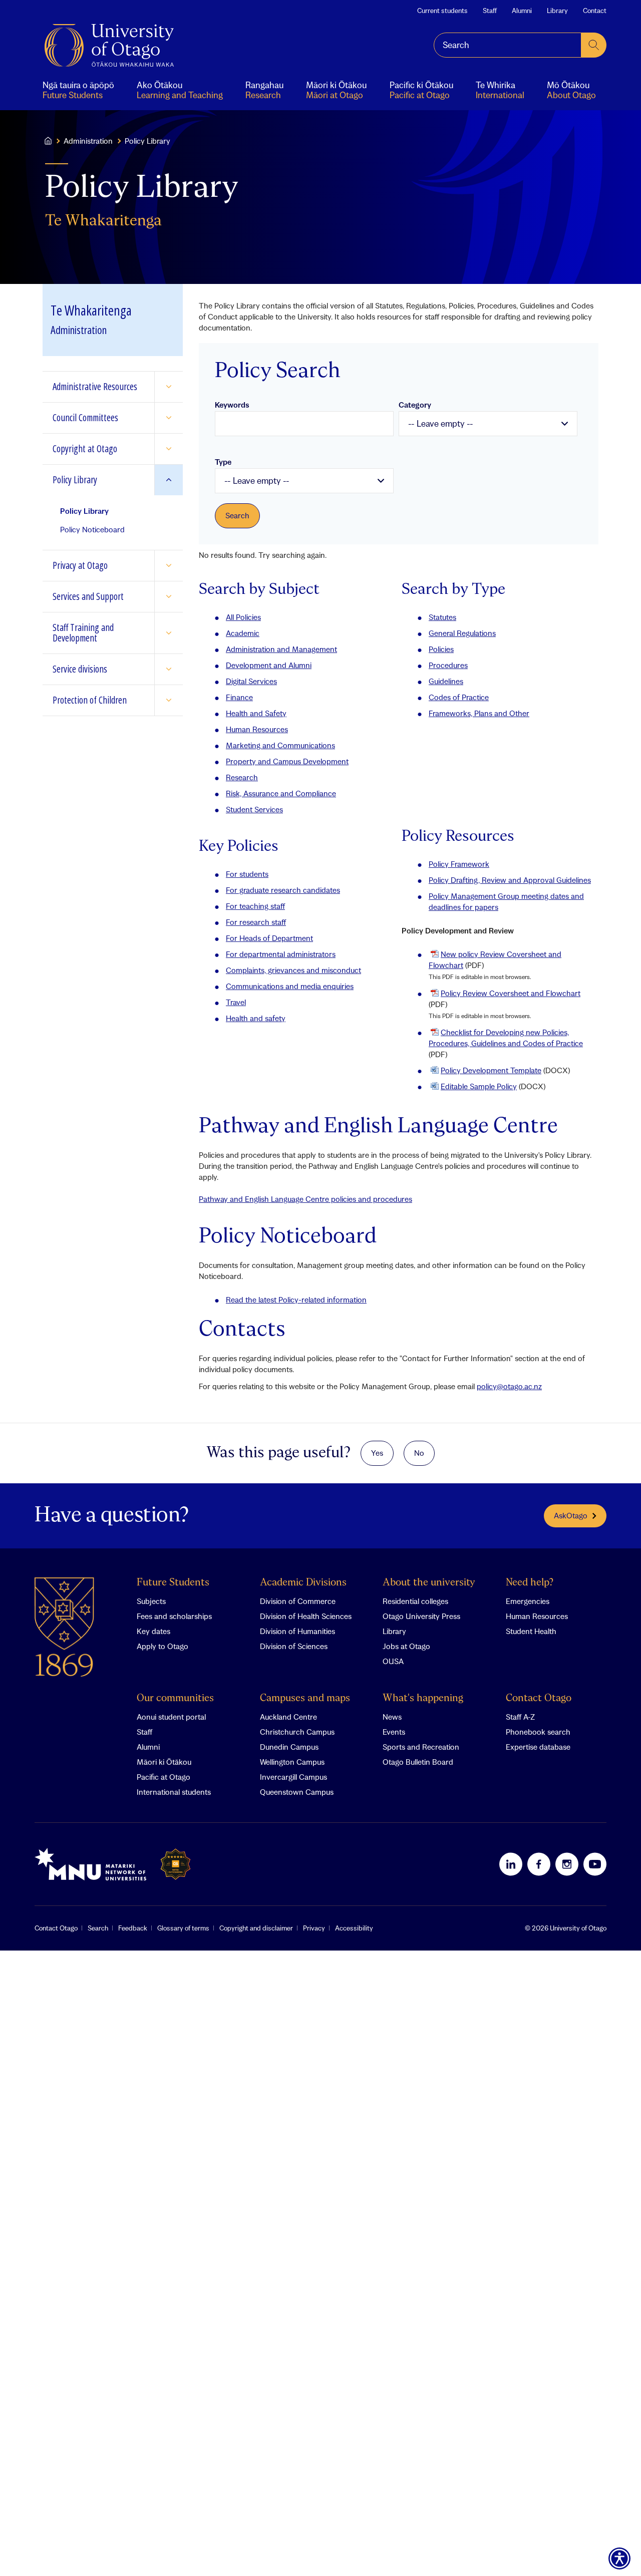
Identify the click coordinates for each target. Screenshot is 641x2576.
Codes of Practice (459, 697)
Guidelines (446, 681)
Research (242, 777)
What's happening (423, 1698)
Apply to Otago (163, 1646)
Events (394, 1732)
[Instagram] (567, 1864)
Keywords (232, 405)
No (419, 1453)
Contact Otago (539, 1698)
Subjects (151, 1601)
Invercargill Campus (293, 1777)
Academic (243, 633)
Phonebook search (538, 1732)
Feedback (133, 1928)
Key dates (153, 1631)
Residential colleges (415, 1601)
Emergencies (528, 1601)
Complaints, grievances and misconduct (293, 970)
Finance (239, 697)
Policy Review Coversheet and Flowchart (511, 993)
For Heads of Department (269, 938)
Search (98, 1928)
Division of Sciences (294, 1646)
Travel (236, 1002)
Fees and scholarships (174, 1616)
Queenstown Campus (297, 1792)
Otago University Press (421, 1616)
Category (415, 405)
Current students (442, 11)
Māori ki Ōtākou (164, 1762)
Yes (377, 1453)
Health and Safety (256, 713)
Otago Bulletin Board (418, 1762)
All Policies (243, 617)
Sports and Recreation (421, 1747)
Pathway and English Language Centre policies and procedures (305, 1199)
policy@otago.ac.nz (509, 1386)
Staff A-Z (520, 1717)
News (392, 1717)
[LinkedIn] (511, 1864)
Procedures (448, 665)
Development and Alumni (269, 665)
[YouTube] (595, 1864)
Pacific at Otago (164, 1777)
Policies (441, 649)
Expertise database (538, 1747)
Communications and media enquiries (290, 986)
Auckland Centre (288, 1717)
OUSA (393, 1661)
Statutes (442, 617)
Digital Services (251, 681)
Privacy (314, 1928)
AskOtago (571, 1515)
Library (557, 11)
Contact (595, 11)
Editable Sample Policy (479, 1086)
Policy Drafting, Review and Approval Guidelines (510, 880)
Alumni (522, 11)
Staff (490, 11)
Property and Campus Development (287, 761)
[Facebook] (539, 1864)
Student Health (531, 1631)
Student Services (254, 809)
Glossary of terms (183, 1928)
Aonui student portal (171, 1717)
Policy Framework (459, 864)
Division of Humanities (297, 1631)
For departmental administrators (281, 954)
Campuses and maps (305, 1698)
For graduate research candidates (283, 890)
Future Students (173, 1583)
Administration (88, 141)
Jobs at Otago (406, 1646)
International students (174, 1792)
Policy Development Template (491, 1070)
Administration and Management (281, 649)
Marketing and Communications (280, 745)
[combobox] (508, 45)
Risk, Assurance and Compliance (281, 793)
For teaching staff (255, 906)
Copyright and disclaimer (256, 1928)
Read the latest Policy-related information (296, 1300)
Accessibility (354, 1928)
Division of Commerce (298, 1601)
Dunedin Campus (289, 1747)
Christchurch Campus (297, 1732)
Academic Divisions (303, 1583)
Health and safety (256, 1018)
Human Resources (257, 729)
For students (247, 874)
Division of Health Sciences (306, 1616)
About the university (429, 1583)
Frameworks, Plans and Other (479, 713)
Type (223, 462)
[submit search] (594, 45)
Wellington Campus (292, 1762)
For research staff (256, 922)
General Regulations (462, 633)
